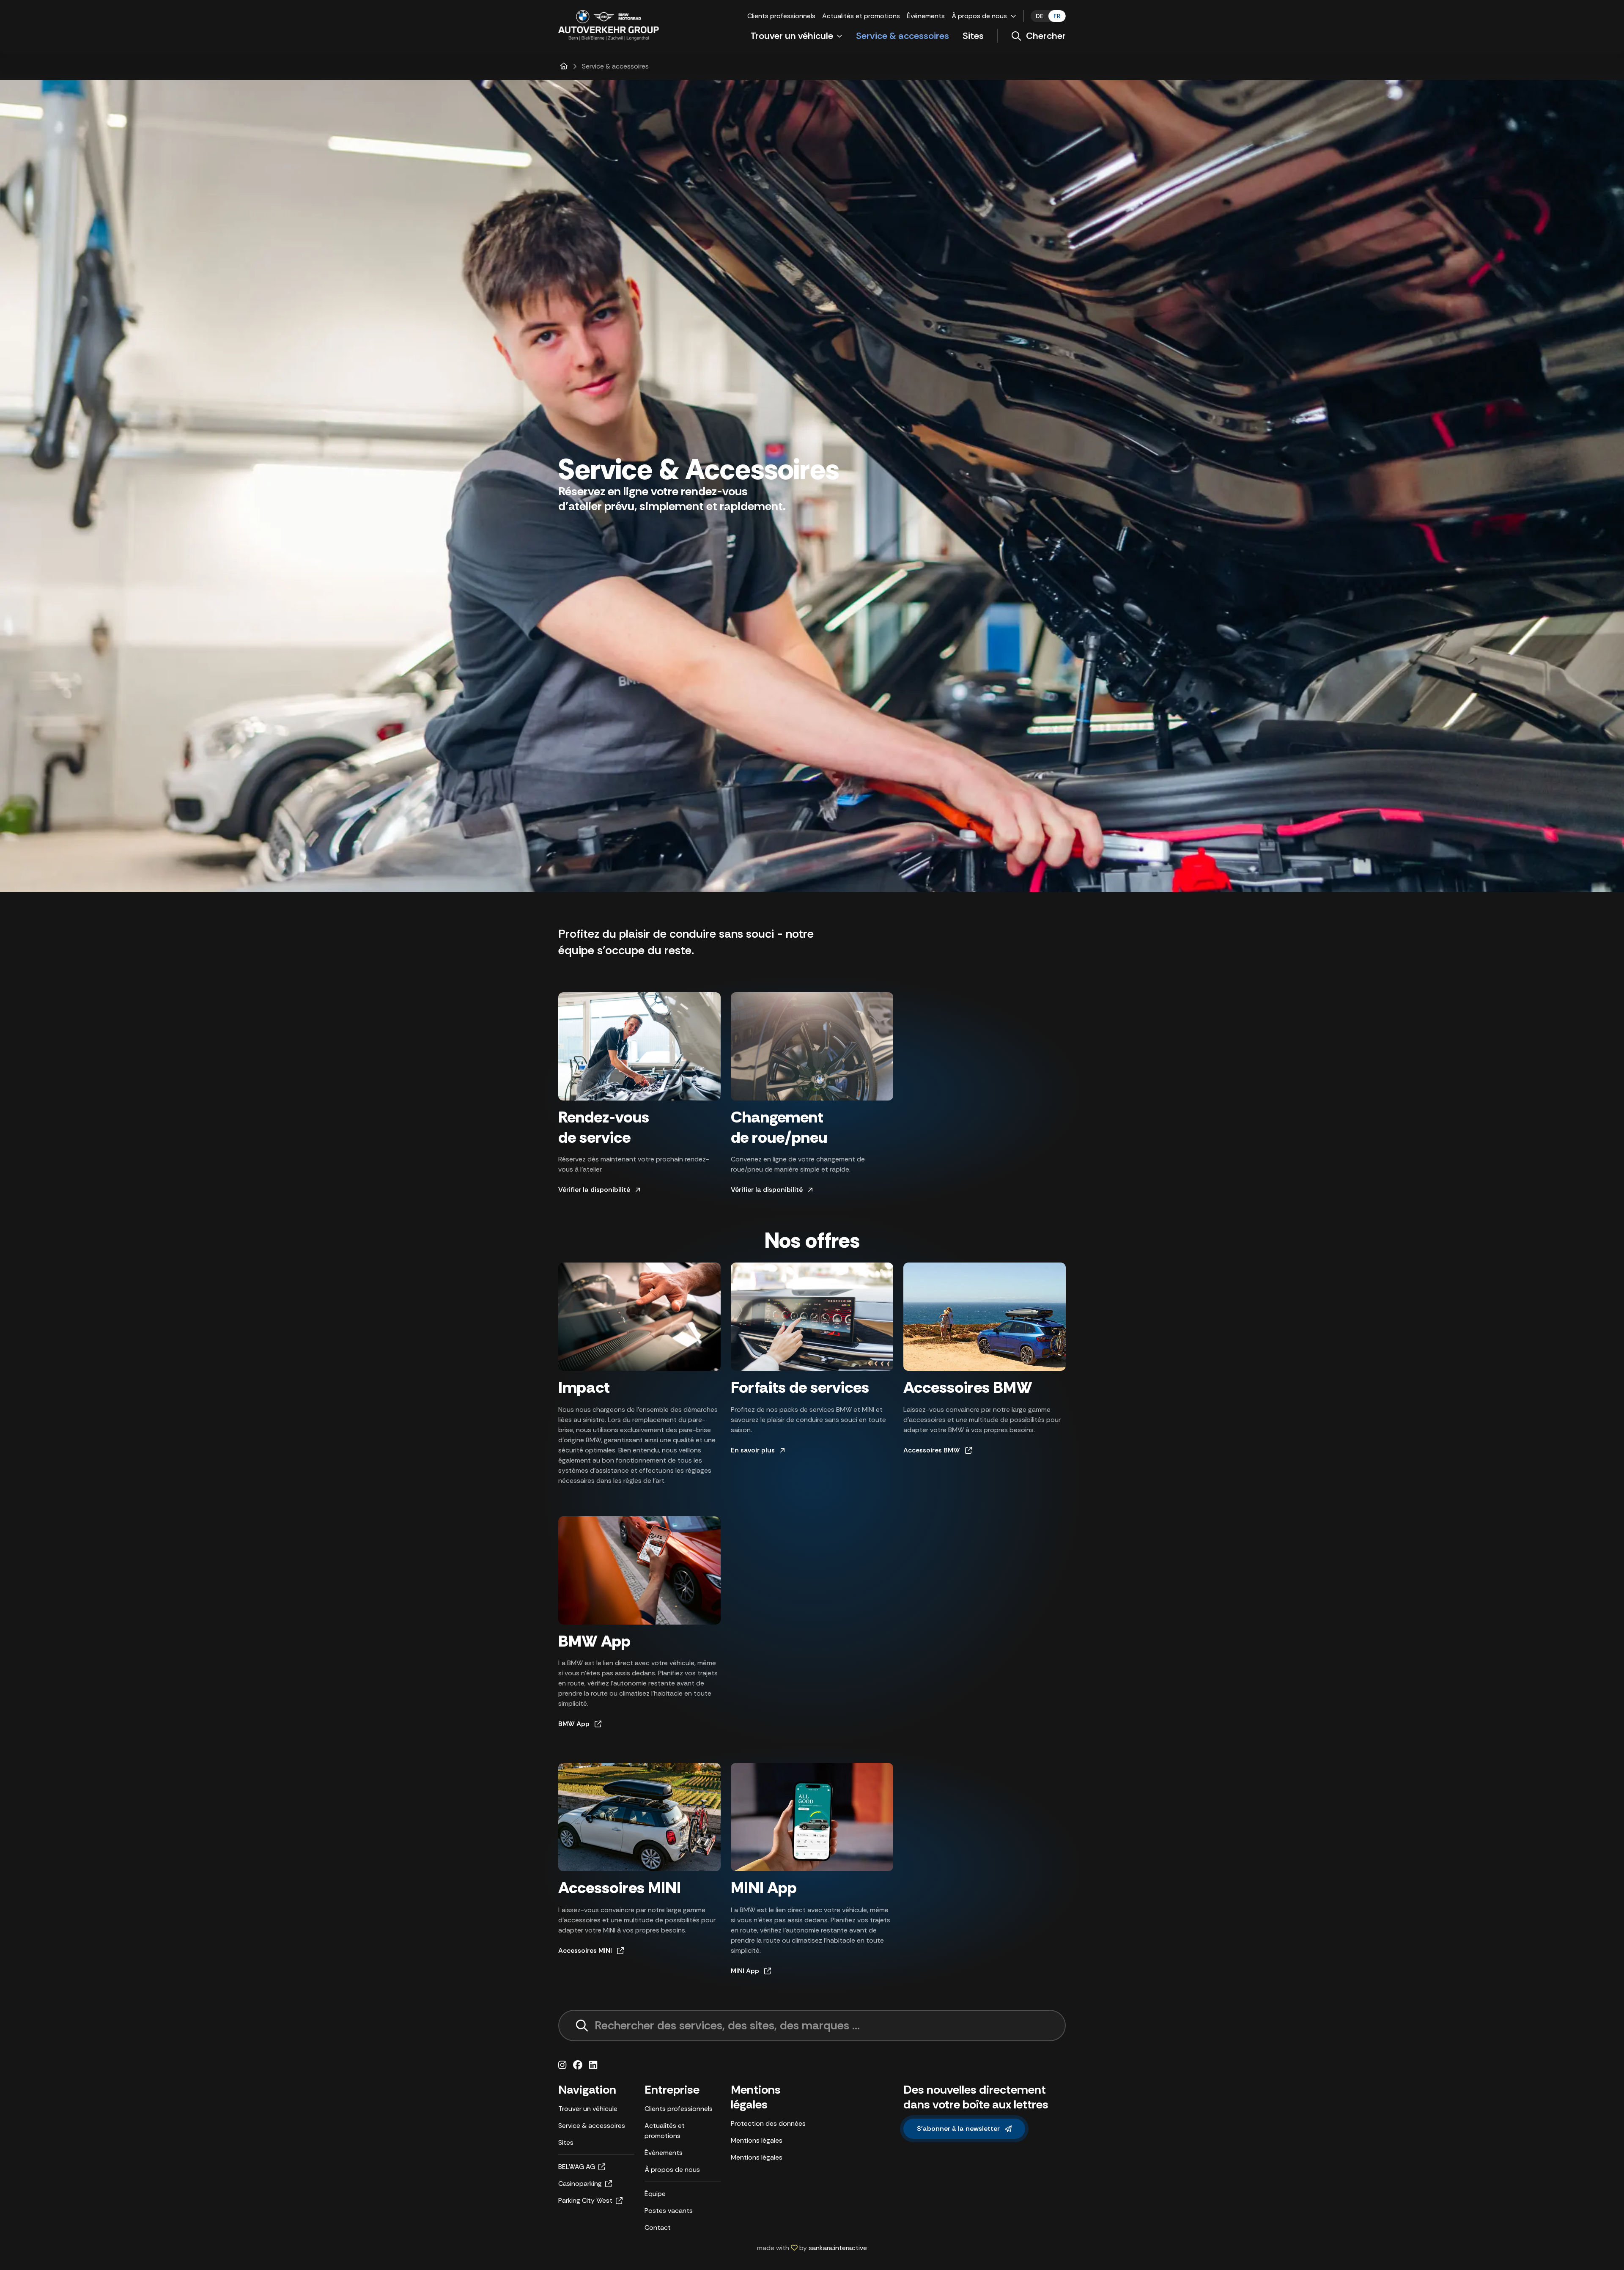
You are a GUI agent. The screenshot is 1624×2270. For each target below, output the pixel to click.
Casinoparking (580, 2184)
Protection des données (768, 2123)
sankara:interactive (838, 2248)
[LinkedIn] (593, 2065)
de (1040, 16)
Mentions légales (757, 2140)
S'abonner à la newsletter (958, 2129)
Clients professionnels (781, 16)
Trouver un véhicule (792, 36)
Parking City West (585, 2200)
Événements (926, 16)
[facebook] (578, 2065)
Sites (973, 36)
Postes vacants (669, 2211)
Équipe (655, 2194)
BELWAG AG (577, 2167)
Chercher (1046, 36)
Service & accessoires (903, 36)
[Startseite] (564, 66)
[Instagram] (562, 2065)
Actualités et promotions (861, 16)
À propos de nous (979, 16)
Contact (658, 2227)
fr (1057, 16)
